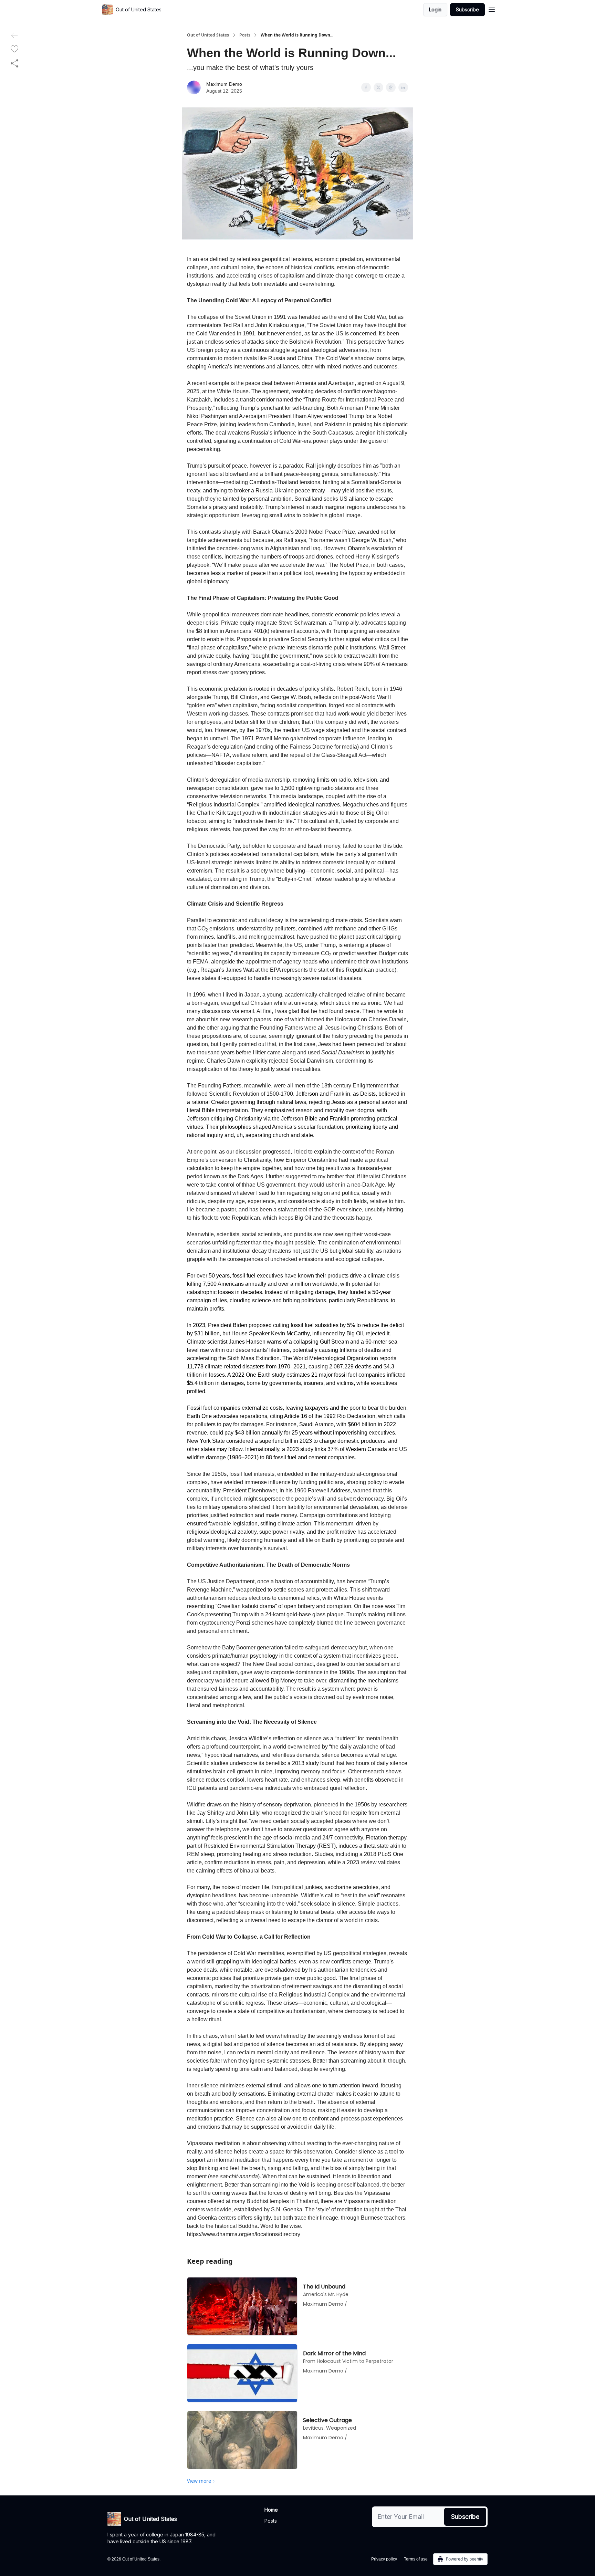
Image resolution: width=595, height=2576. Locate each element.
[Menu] (492, 9)
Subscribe (467, 9)
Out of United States (208, 35)
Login (435, 9)
